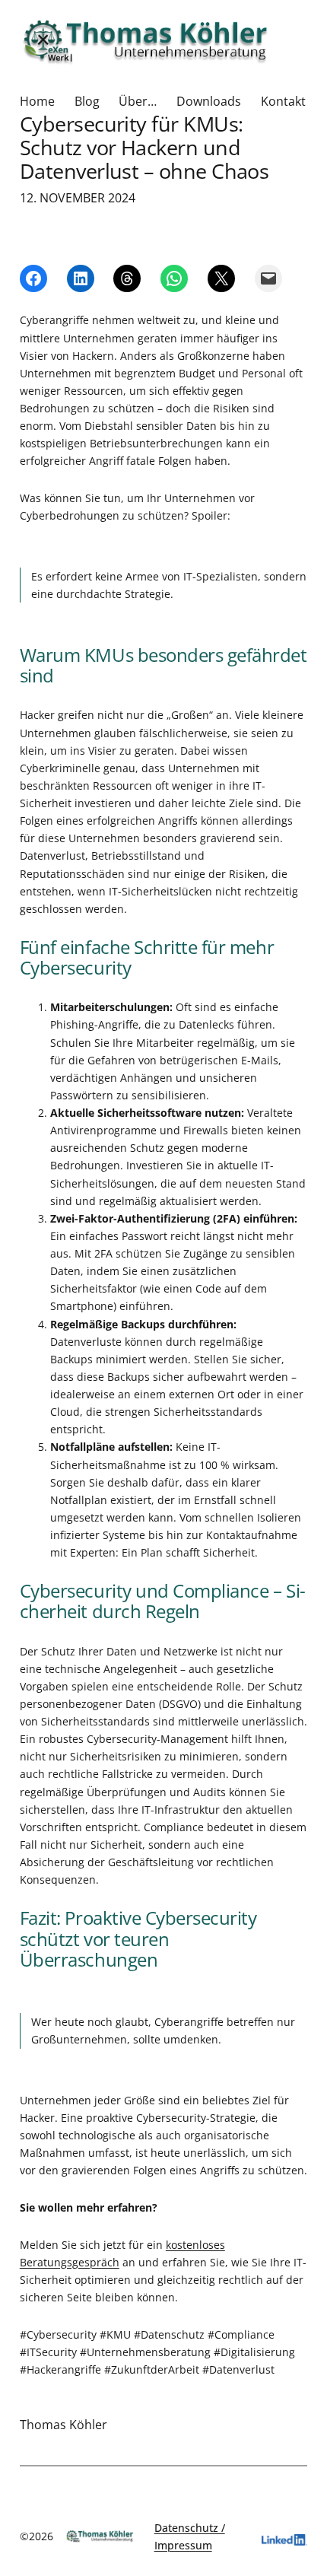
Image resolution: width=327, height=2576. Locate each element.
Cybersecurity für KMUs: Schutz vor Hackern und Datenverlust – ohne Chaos (144, 148)
